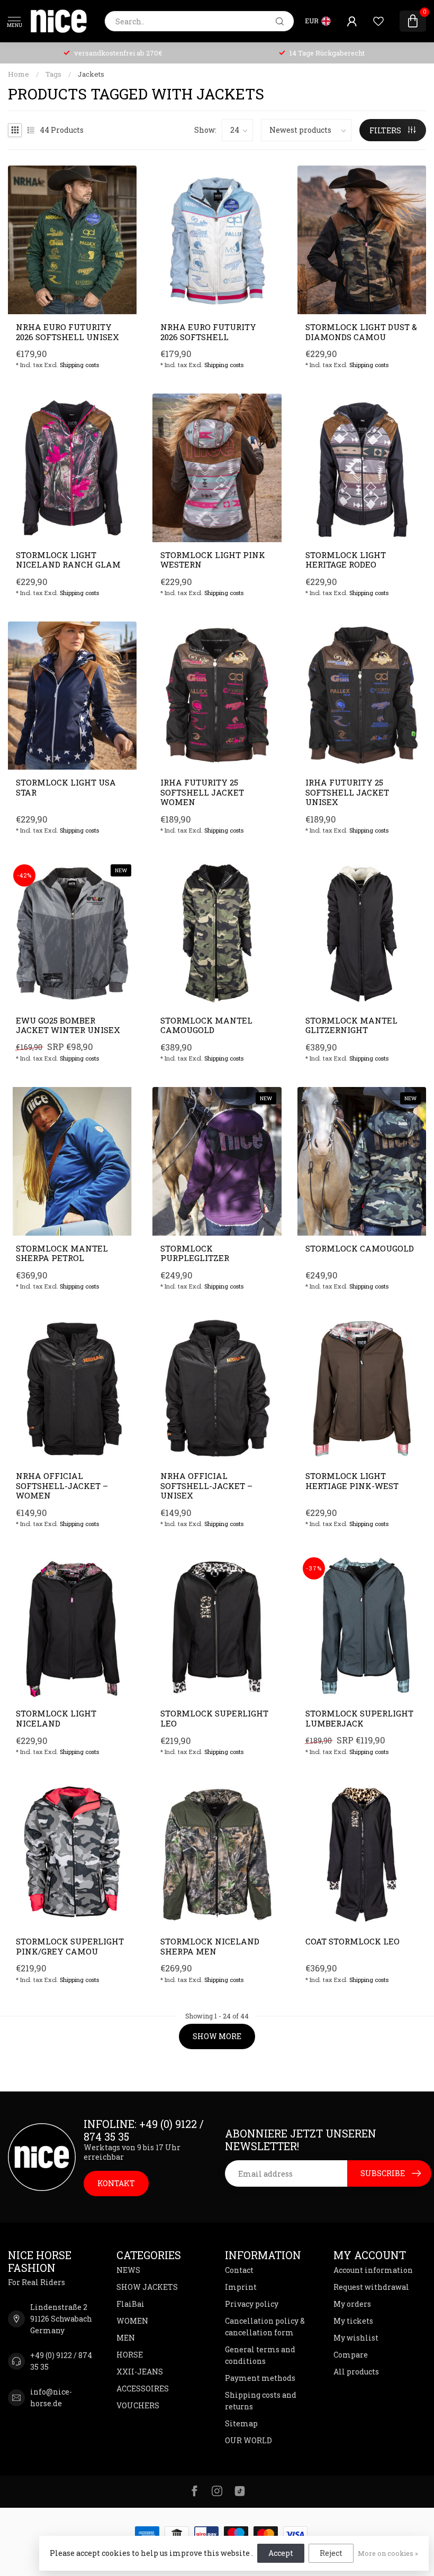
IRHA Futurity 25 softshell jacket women (202, 792)
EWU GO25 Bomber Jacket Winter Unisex (68, 1025)
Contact (239, 2270)
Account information (373, 2270)
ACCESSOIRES (143, 2388)
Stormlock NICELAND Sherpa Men (210, 1946)
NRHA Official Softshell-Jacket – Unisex (206, 1486)
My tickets (353, 2321)
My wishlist (356, 2338)
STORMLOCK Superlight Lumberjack (359, 1718)
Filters (386, 130)
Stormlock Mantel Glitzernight (351, 1025)
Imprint (241, 2287)
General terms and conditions (260, 2355)
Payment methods (260, 2378)
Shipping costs (79, 365)
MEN (126, 2338)
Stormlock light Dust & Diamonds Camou (361, 332)
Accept (281, 2553)
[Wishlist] (378, 21)
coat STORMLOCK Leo (352, 1941)
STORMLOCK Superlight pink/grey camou (70, 1946)
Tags (53, 74)
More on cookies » (388, 2553)
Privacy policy (252, 2304)
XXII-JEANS (140, 2372)
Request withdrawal (371, 2287)
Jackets (91, 74)
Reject (331, 2553)
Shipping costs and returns (261, 2401)
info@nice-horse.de (51, 2397)
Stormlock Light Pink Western (213, 560)
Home (19, 74)
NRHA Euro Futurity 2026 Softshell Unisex (67, 332)
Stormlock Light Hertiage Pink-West (352, 1481)
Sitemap (241, 2423)
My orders (352, 2304)
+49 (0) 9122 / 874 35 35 (61, 2361)
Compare (351, 2355)
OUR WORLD (248, 2440)
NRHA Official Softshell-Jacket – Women (62, 1486)
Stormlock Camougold (360, 1248)
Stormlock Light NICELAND (56, 1718)
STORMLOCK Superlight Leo (214, 1718)
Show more (217, 2036)
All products (356, 2372)
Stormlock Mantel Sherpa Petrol (62, 1253)
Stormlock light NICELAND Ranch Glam (68, 560)
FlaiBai (130, 2304)
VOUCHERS (138, 2405)
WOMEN (132, 2321)
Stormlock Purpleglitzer (195, 1253)
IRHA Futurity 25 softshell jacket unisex (347, 792)
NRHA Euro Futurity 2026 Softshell (208, 332)
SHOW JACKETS (147, 2287)
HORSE (130, 2355)
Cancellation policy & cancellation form (265, 2327)
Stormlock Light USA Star (66, 787)
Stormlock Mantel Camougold (206, 1025)
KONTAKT (116, 2183)
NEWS (128, 2270)
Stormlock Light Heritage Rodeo (346, 560)
